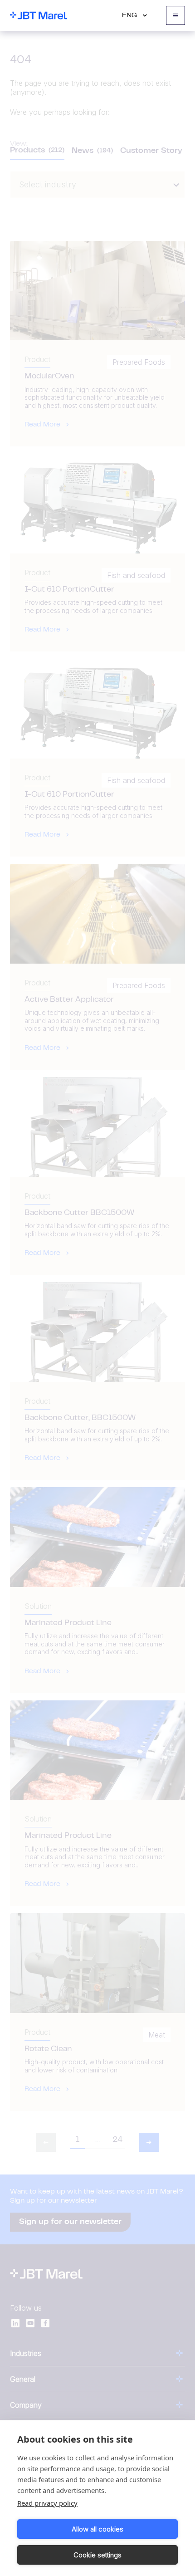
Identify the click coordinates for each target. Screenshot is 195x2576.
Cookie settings (97, 2555)
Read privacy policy (47, 2503)
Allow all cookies (97, 2529)
